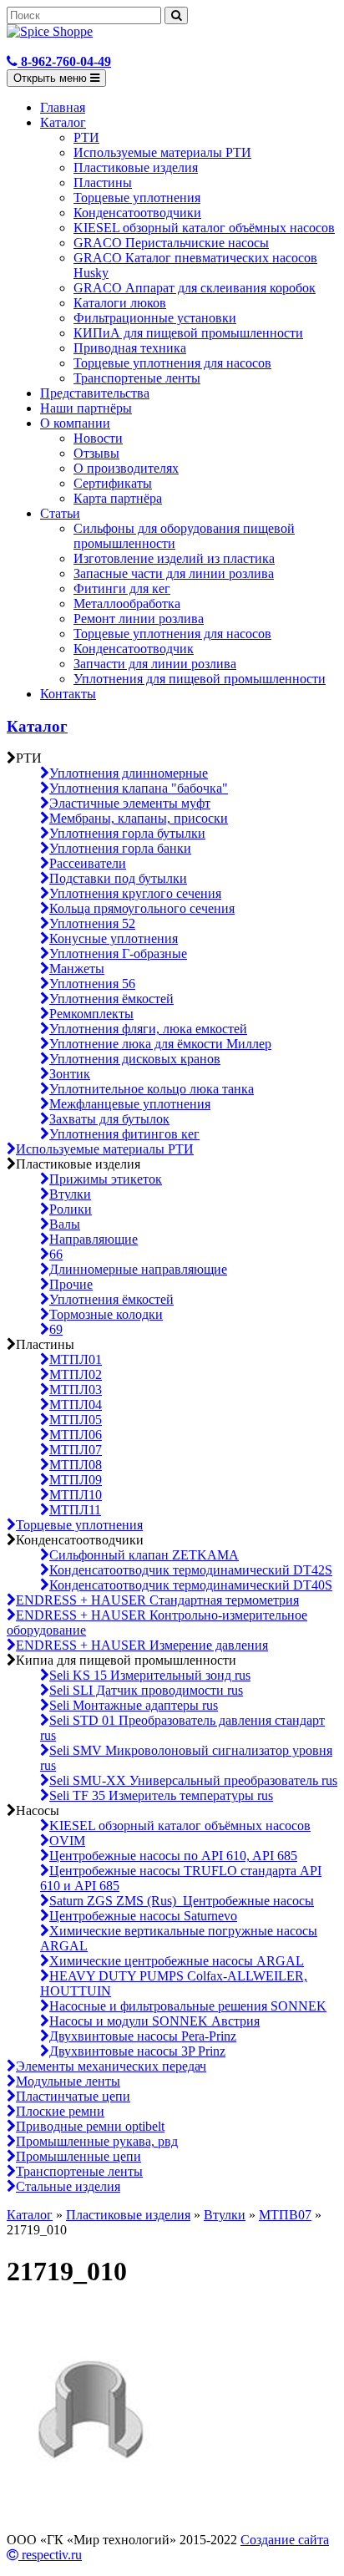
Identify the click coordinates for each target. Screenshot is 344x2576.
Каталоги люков (120, 303)
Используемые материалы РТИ (162, 152)
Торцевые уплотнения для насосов (172, 363)
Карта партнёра (118, 498)
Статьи (60, 513)
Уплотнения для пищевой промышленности (200, 679)
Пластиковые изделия (136, 167)
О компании (75, 423)
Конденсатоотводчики (137, 213)
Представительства (95, 393)
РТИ (86, 137)
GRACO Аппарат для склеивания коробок (195, 288)
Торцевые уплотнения (137, 198)
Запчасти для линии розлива (155, 664)
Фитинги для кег (122, 588)
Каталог (63, 122)
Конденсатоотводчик (134, 649)
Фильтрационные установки (155, 318)
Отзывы (96, 453)
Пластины (103, 183)
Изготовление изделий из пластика (174, 558)
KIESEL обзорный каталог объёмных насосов (204, 228)
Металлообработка (127, 603)
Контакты (68, 694)
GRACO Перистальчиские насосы (171, 243)
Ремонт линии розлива (139, 619)
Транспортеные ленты (137, 378)
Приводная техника (130, 348)
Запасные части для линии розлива (174, 573)
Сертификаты (113, 483)
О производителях (126, 468)
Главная (63, 107)
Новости (98, 438)
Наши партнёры (86, 408)
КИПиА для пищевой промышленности (188, 333)
